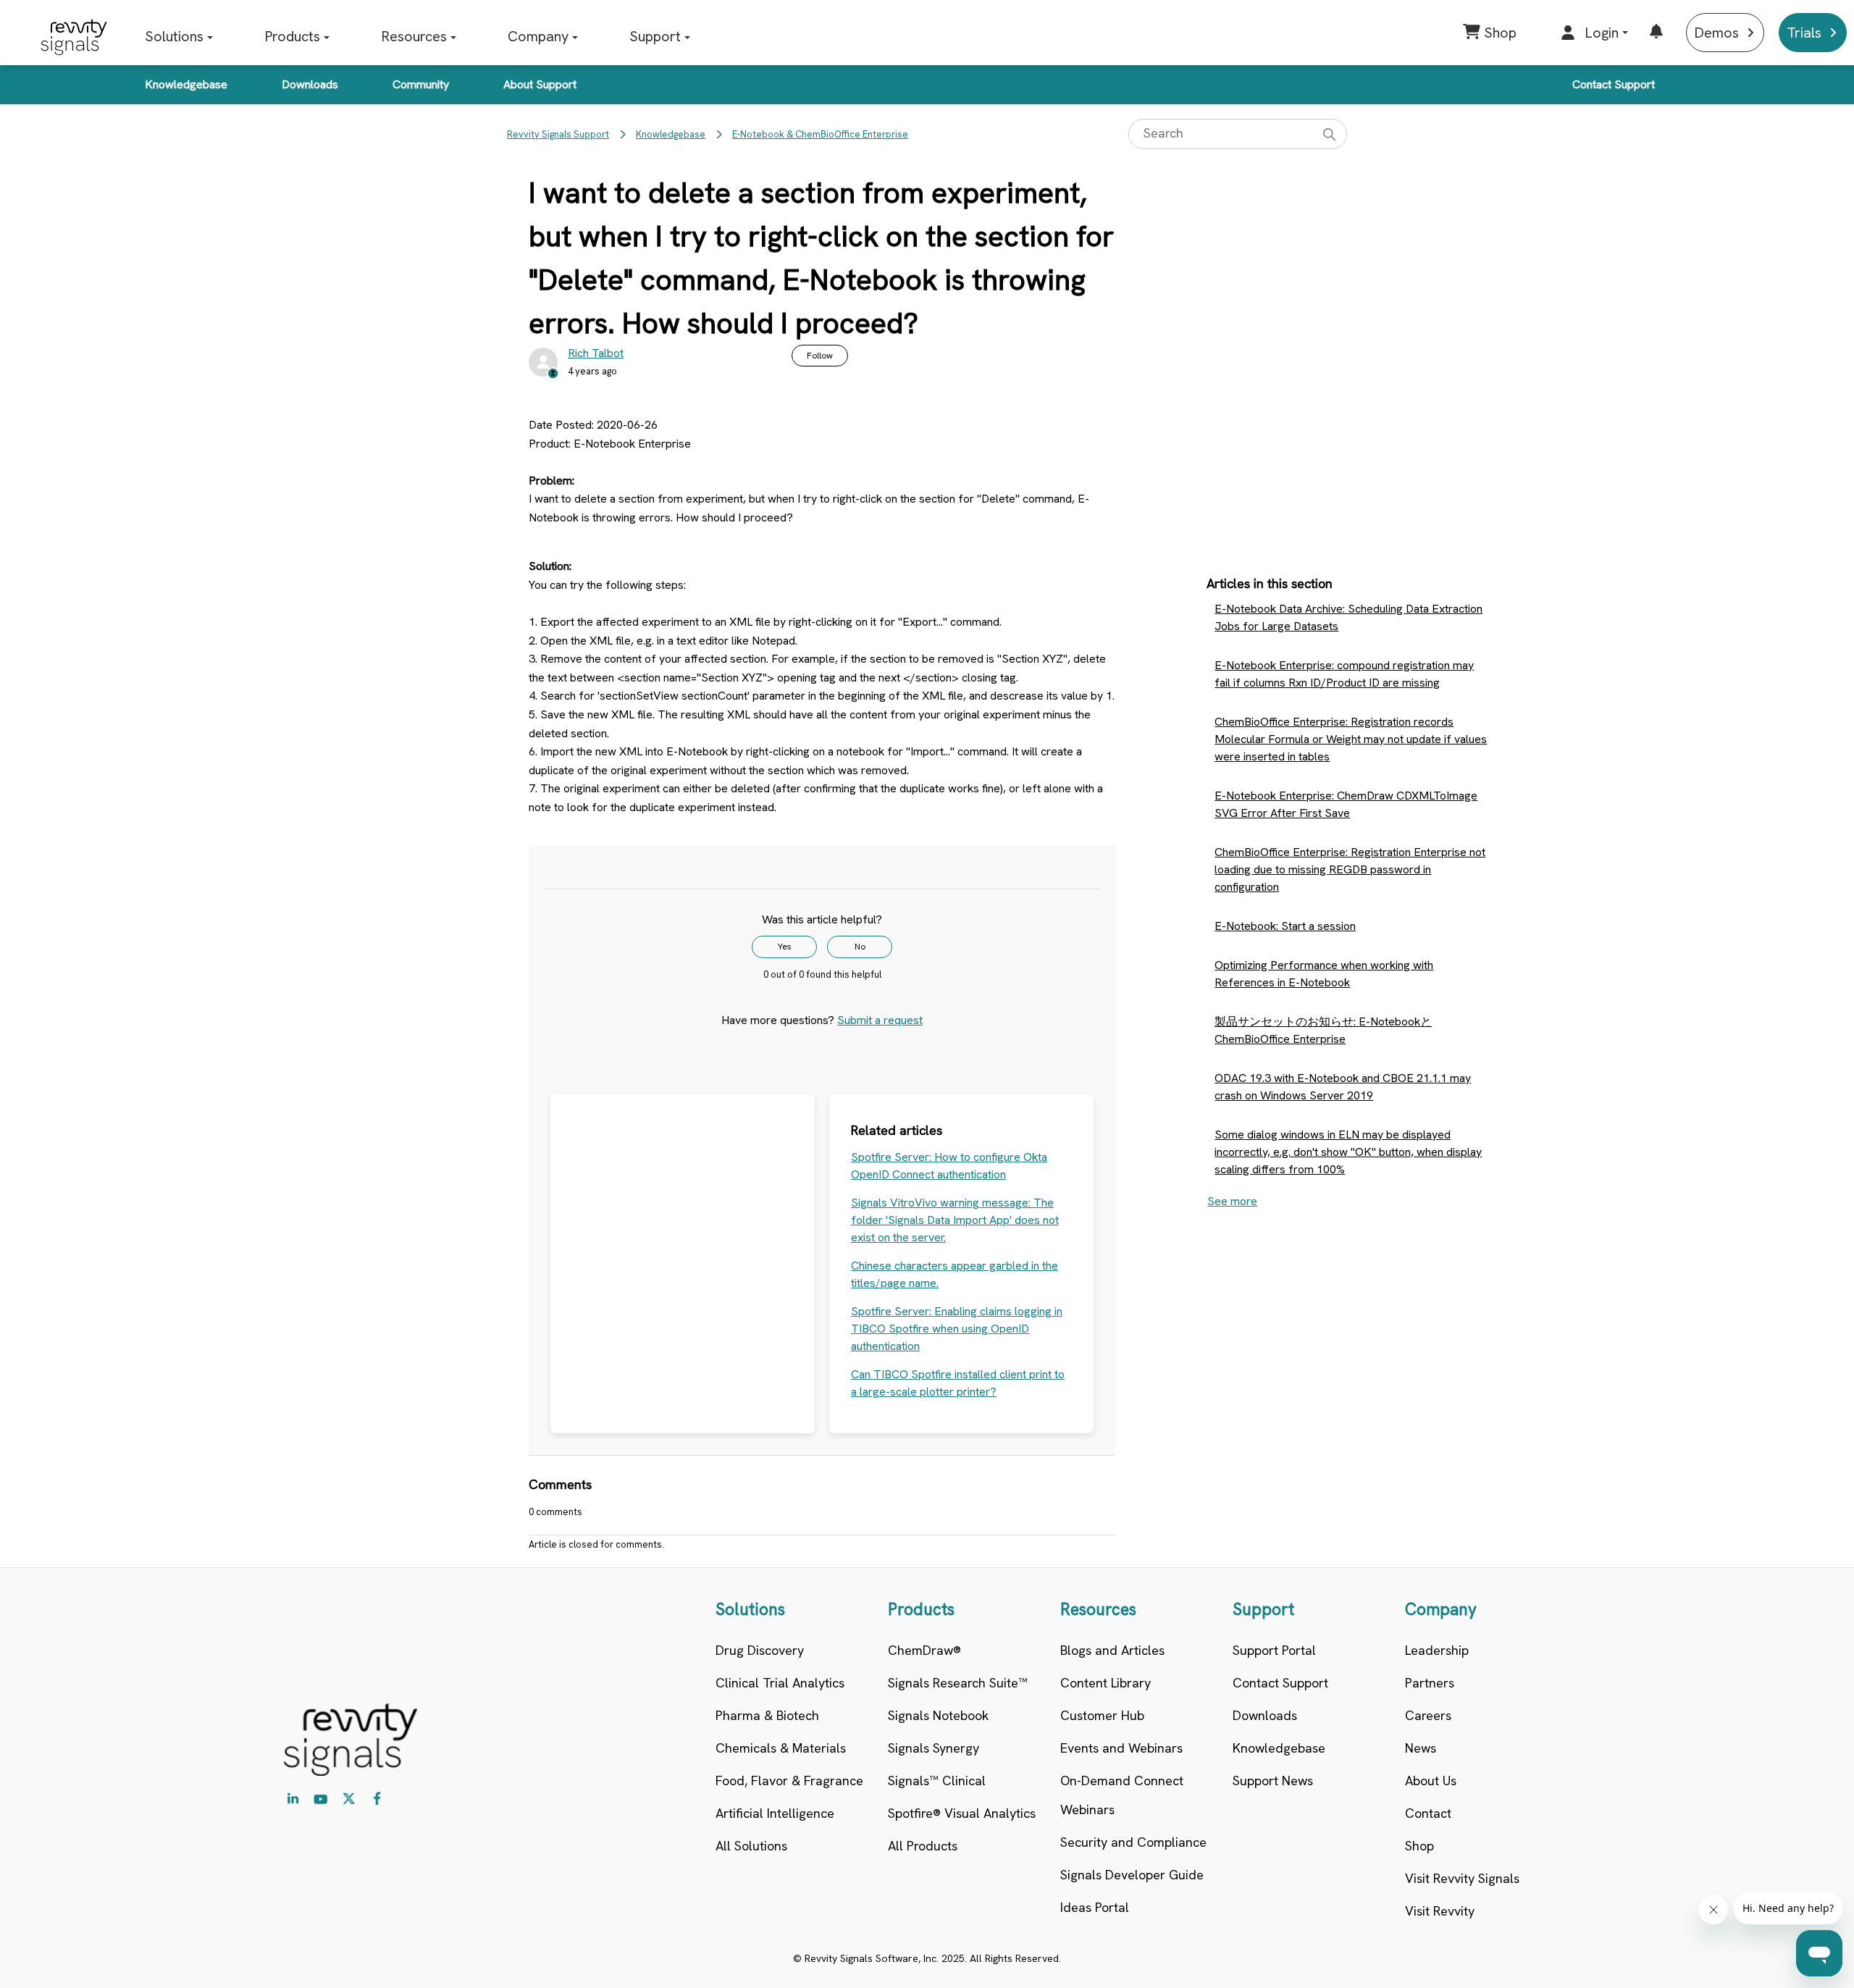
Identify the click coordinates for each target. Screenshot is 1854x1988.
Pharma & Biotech (767, 1715)
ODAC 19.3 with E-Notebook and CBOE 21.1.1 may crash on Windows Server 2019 (1343, 1087)
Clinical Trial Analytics (780, 1683)
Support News (1273, 1781)
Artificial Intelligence (775, 1813)
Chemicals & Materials (781, 1748)
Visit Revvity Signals (1462, 1878)
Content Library (1106, 1683)
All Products (923, 1846)
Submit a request (880, 1020)
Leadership (1437, 1650)
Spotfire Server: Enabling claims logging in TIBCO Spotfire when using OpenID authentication (957, 1329)
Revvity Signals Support (558, 134)
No (860, 947)
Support (655, 36)
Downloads (310, 84)
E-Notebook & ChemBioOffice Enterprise (820, 134)
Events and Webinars (1121, 1748)
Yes (785, 947)
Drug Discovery (760, 1650)
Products (292, 36)
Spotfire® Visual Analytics (962, 1813)
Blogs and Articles (1112, 1650)
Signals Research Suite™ (958, 1683)
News (1421, 1748)
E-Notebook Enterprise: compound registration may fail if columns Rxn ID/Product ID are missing (1344, 674)
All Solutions (751, 1846)
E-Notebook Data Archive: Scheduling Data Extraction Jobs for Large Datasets (1348, 617)
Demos (1716, 33)
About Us (1431, 1781)
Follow (820, 356)
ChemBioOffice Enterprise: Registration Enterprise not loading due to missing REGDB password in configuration (1350, 869)
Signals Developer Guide (1132, 1875)
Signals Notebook (938, 1715)
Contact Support (1614, 84)
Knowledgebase (186, 84)
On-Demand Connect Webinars (1122, 1795)
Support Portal (1274, 1650)
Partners (1430, 1683)
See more (1232, 1201)
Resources (414, 36)
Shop (1419, 1846)
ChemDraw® (924, 1650)
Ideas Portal (1095, 1907)
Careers (1428, 1715)
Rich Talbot (596, 353)
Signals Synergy (934, 1748)
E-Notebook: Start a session (1285, 926)
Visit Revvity (1440, 1911)
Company (538, 36)
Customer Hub (1102, 1715)
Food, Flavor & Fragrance (789, 1781)
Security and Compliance (1133, 1842)
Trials (1804, 33)
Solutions (174, 36)
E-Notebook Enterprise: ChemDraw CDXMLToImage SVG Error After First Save (1346, 804)
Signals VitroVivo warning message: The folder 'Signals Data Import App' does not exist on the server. (955, 1220)
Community (421, 84)
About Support (540, 84)
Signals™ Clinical (937, 1781)
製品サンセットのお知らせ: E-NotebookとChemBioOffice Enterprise (1323, 1030)
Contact (1428, 1813)
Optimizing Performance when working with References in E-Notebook (1324, 974)
